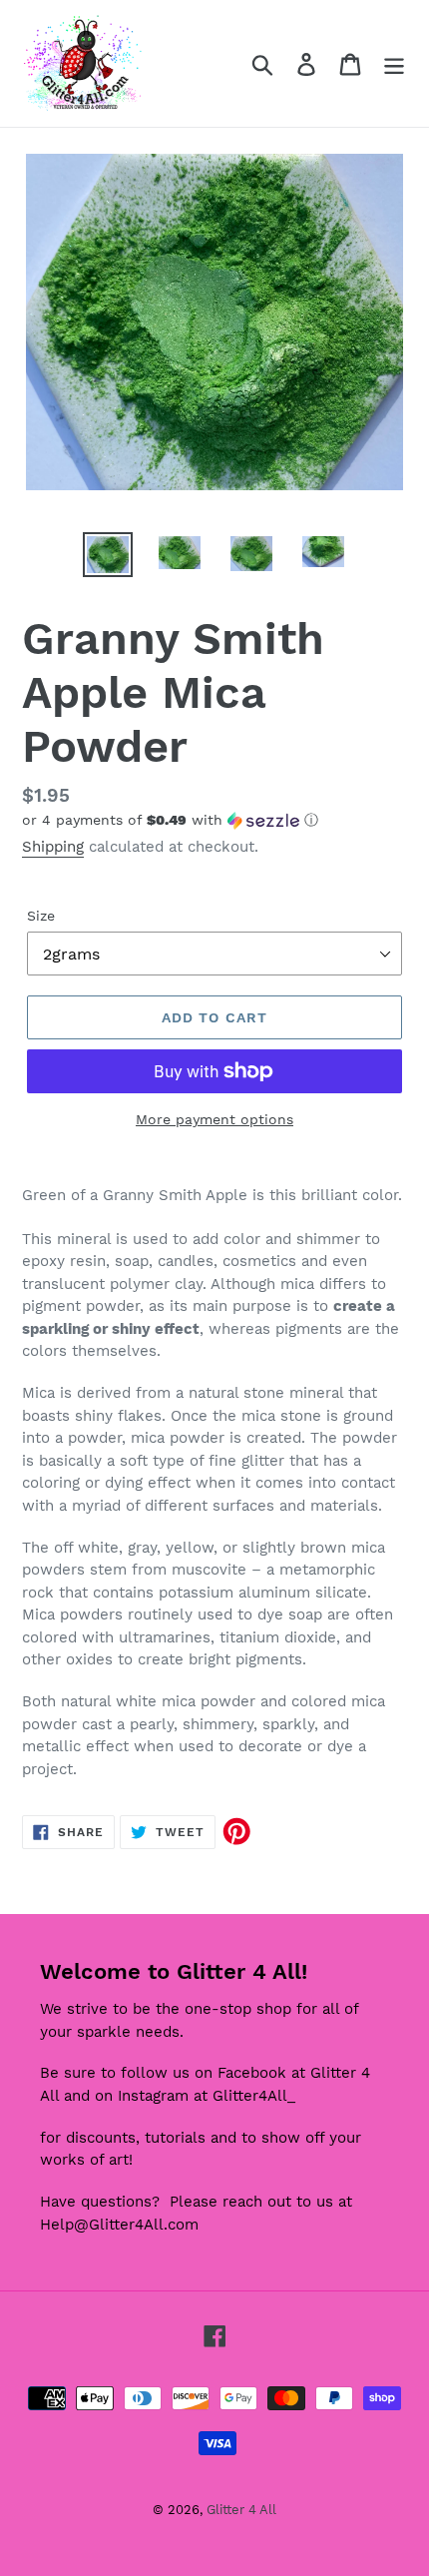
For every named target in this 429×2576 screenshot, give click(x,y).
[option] (108, 555)
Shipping (53, 847)
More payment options (214, 1119)
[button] (214, 820)
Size (41, 916)
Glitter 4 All (241, 2510)
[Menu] (394, 63)
